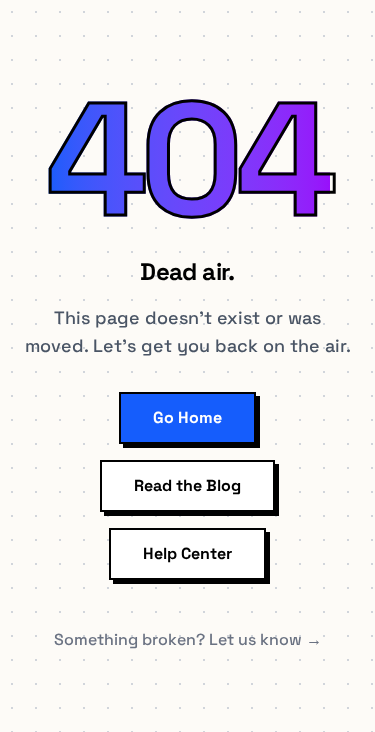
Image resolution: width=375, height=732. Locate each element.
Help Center (187, 553)
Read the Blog (187, 485)
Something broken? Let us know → (188, 639)
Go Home (187, 417)
